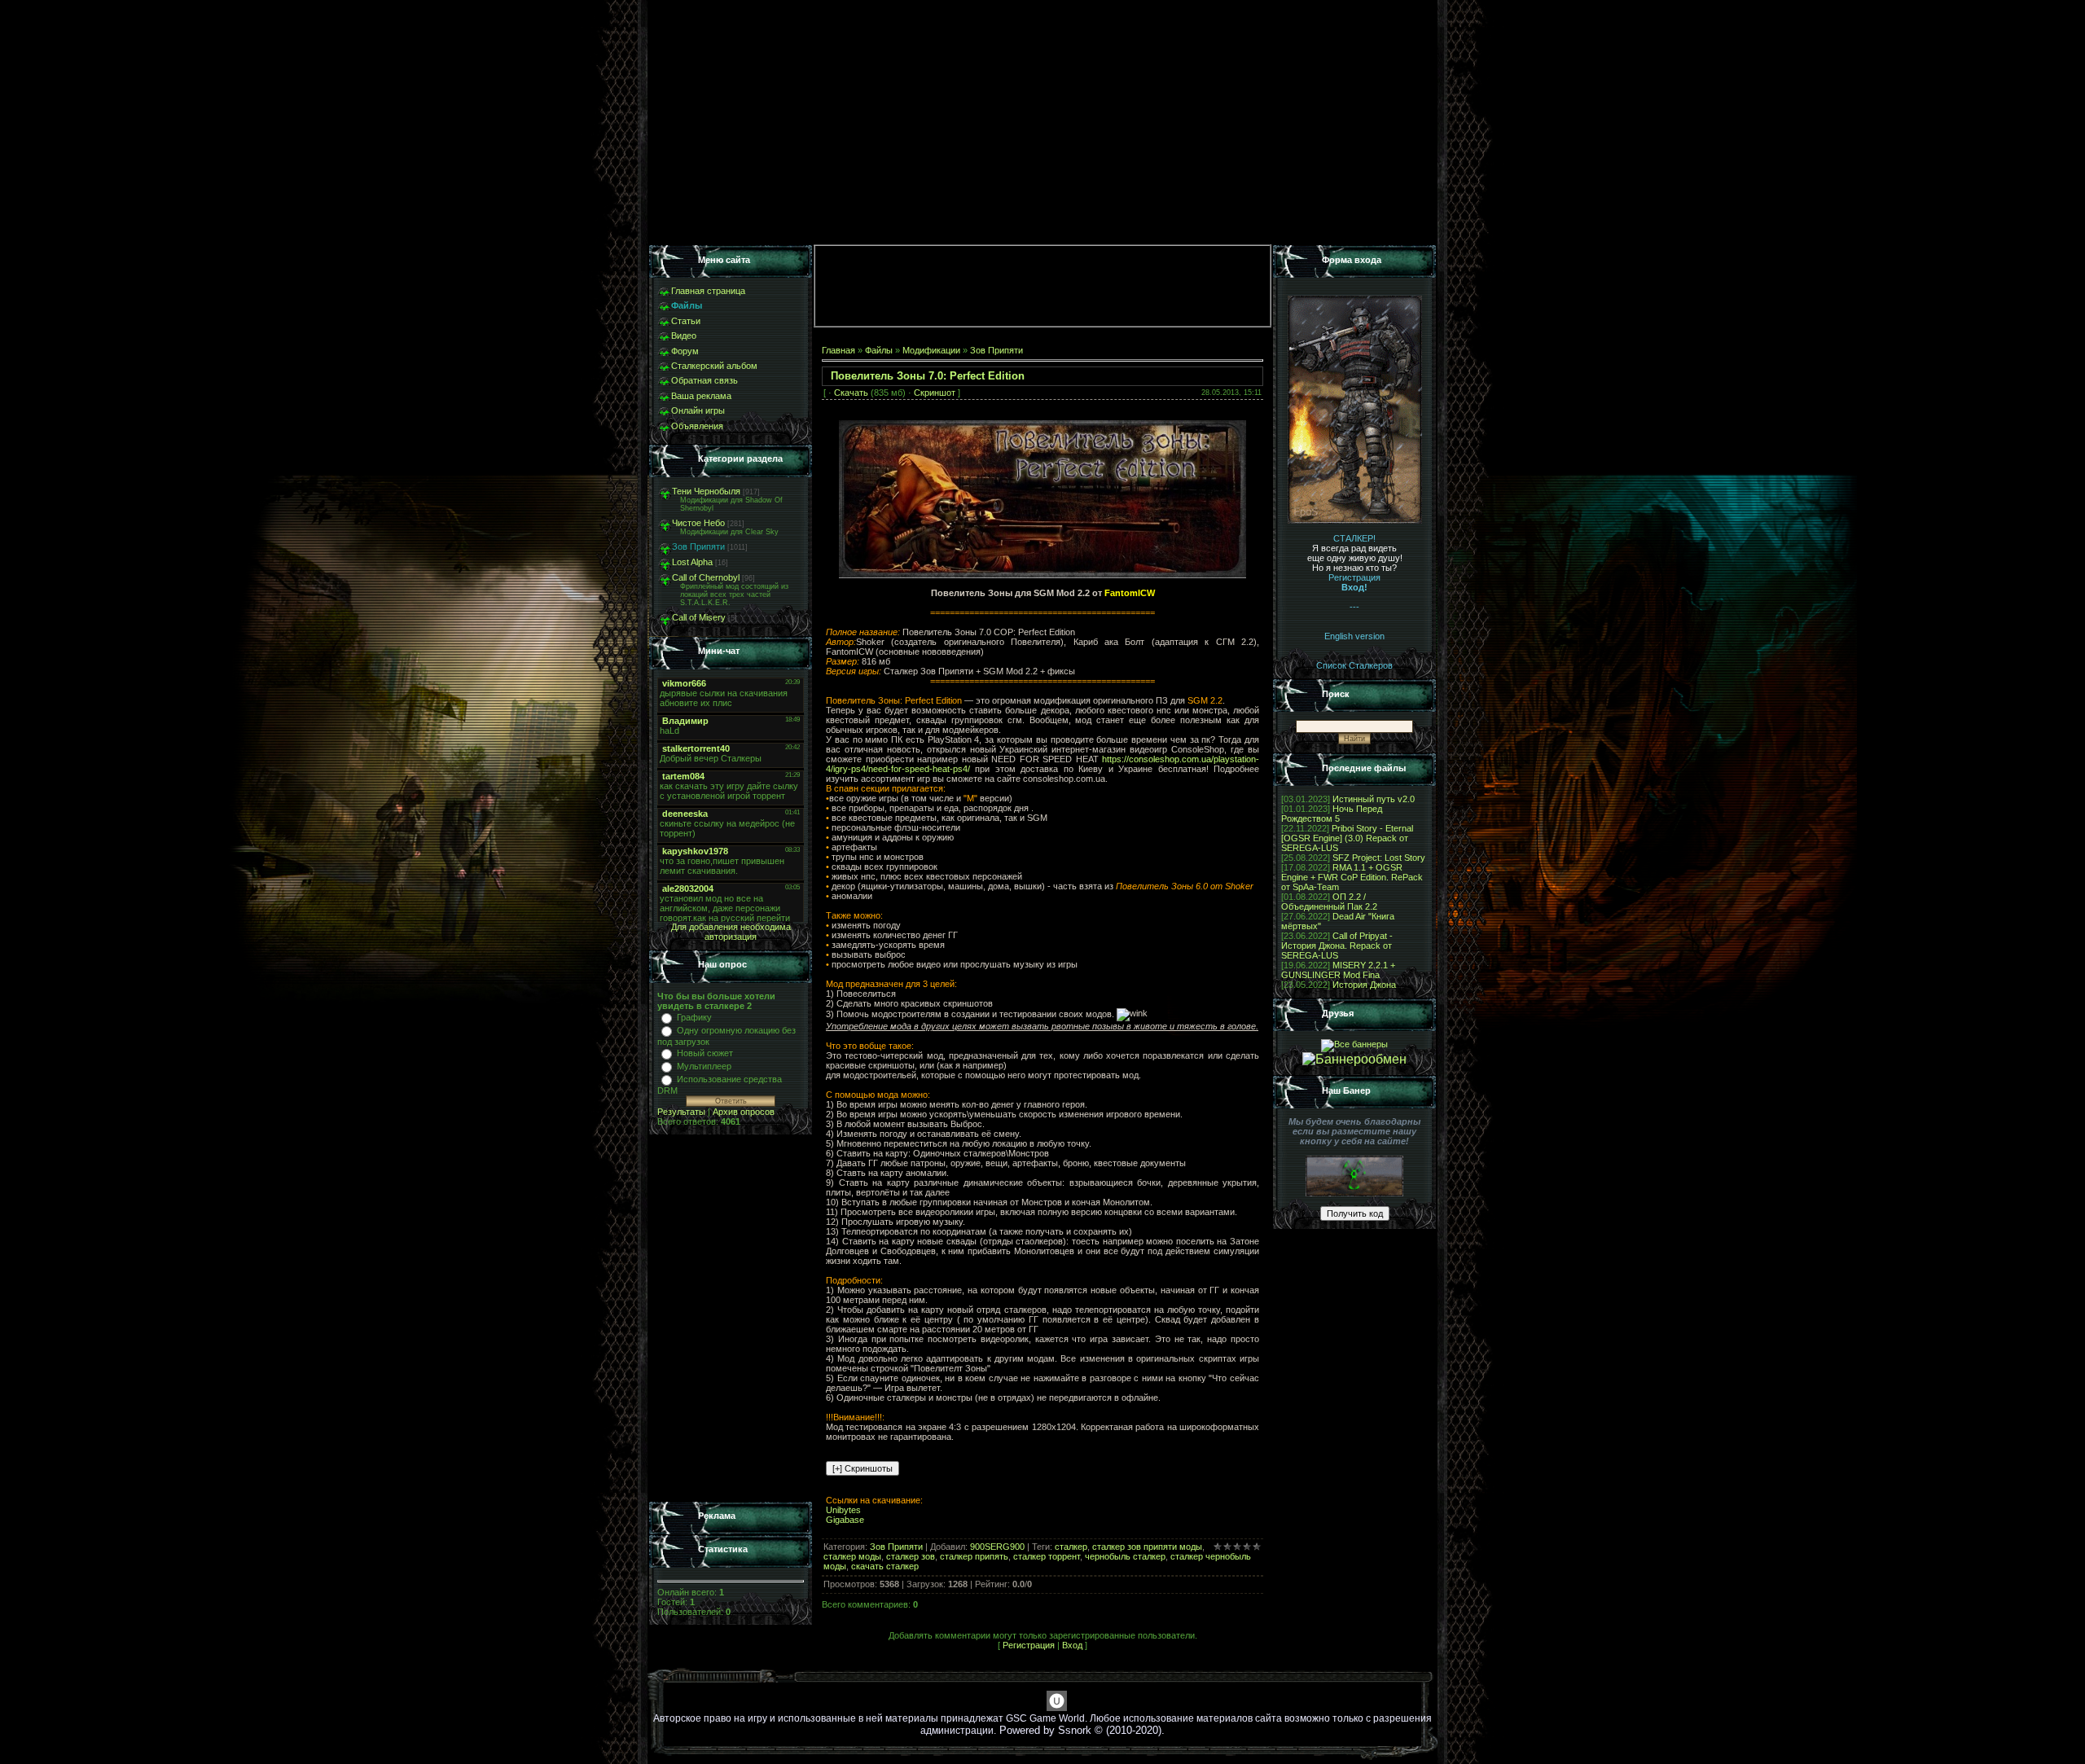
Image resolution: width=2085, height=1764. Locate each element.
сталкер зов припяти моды (1147, 1547)
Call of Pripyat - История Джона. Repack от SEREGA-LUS (1337, 946)
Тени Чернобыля (706, 491)
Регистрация (1029, 1645)
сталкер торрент (1047, 1556)
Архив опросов (744, 1112)
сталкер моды (852, 1556)
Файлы (879, 350)
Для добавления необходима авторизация (731, 932)
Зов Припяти (698, 546)
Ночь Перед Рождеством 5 (1332, 814)
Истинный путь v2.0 (1374, 799)
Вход (1072, 1645)
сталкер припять (974, 1556)
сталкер (1071, 1547)
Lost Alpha (692, 562)
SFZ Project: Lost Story (1379, 858)
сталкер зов (911, 1556)
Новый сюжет (705, 1053)
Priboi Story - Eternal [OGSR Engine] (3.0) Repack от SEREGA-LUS (1347, 838)
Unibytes (843, 1510)
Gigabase (845, 1520)
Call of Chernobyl (706, 577)
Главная (838, 350)
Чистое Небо (698, 523)
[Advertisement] (731, 1319)
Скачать (851, 393)
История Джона (1364, 985)
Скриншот (935, 393)
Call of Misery (699, 617)
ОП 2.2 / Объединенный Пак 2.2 (1329, 902)
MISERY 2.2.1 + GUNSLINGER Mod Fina (1338, 970)
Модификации (931, 350)
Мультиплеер (704, 1066)
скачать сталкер (885, 1566)
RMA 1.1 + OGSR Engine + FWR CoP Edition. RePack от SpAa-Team (1352, 877)
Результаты (681, 1112)
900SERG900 (997, 1547)
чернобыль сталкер (1125, 1556)
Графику (694, 1017)
